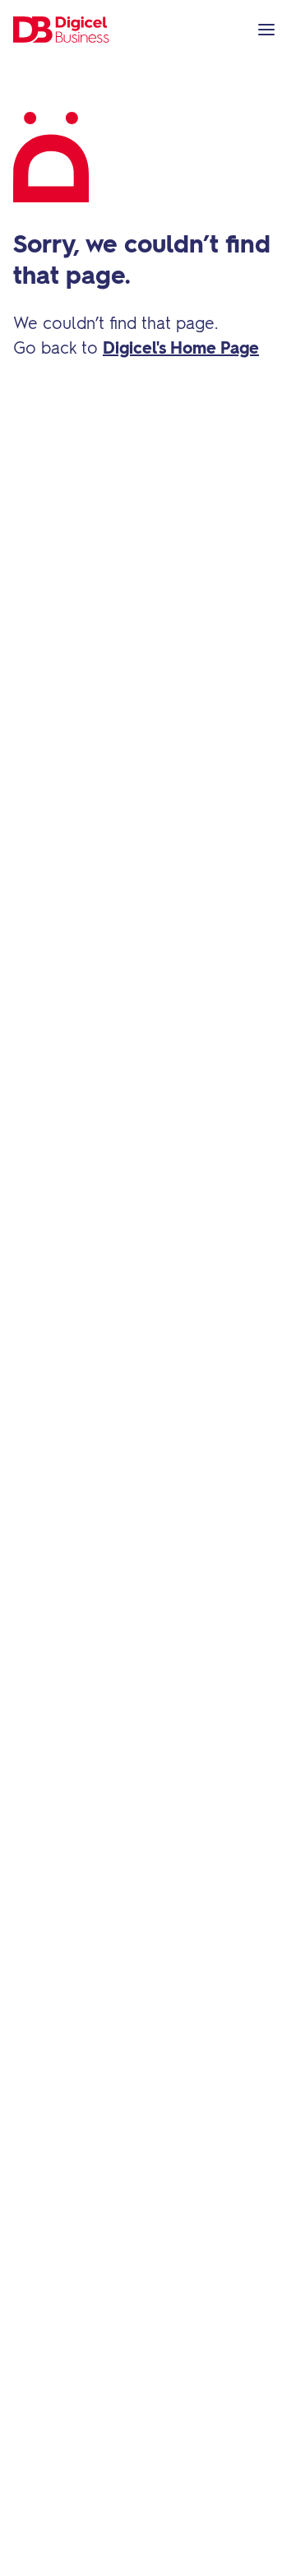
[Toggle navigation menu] (266, 30)
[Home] (62, 30)
